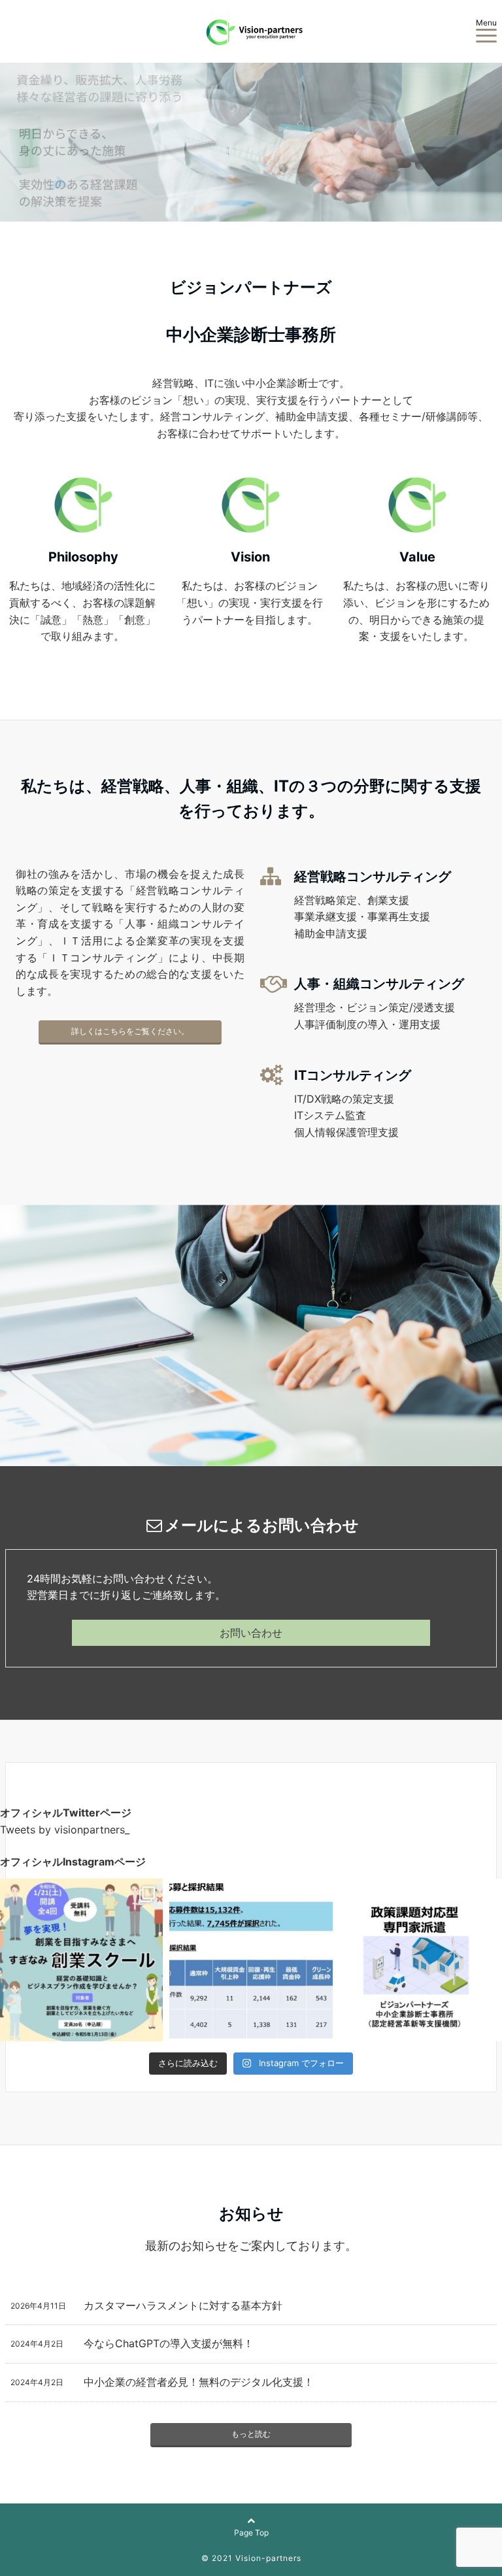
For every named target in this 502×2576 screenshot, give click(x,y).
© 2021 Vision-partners (251, 2558)
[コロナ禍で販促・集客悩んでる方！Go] (421, 1960)
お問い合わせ (251, 1633)
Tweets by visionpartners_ (65, 1830)
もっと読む (251, 2434)
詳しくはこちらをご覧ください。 (130, 1031)
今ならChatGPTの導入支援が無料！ (169, 2343)
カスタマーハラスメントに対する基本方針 (183, 2305)
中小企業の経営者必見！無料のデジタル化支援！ (199, 2382)
